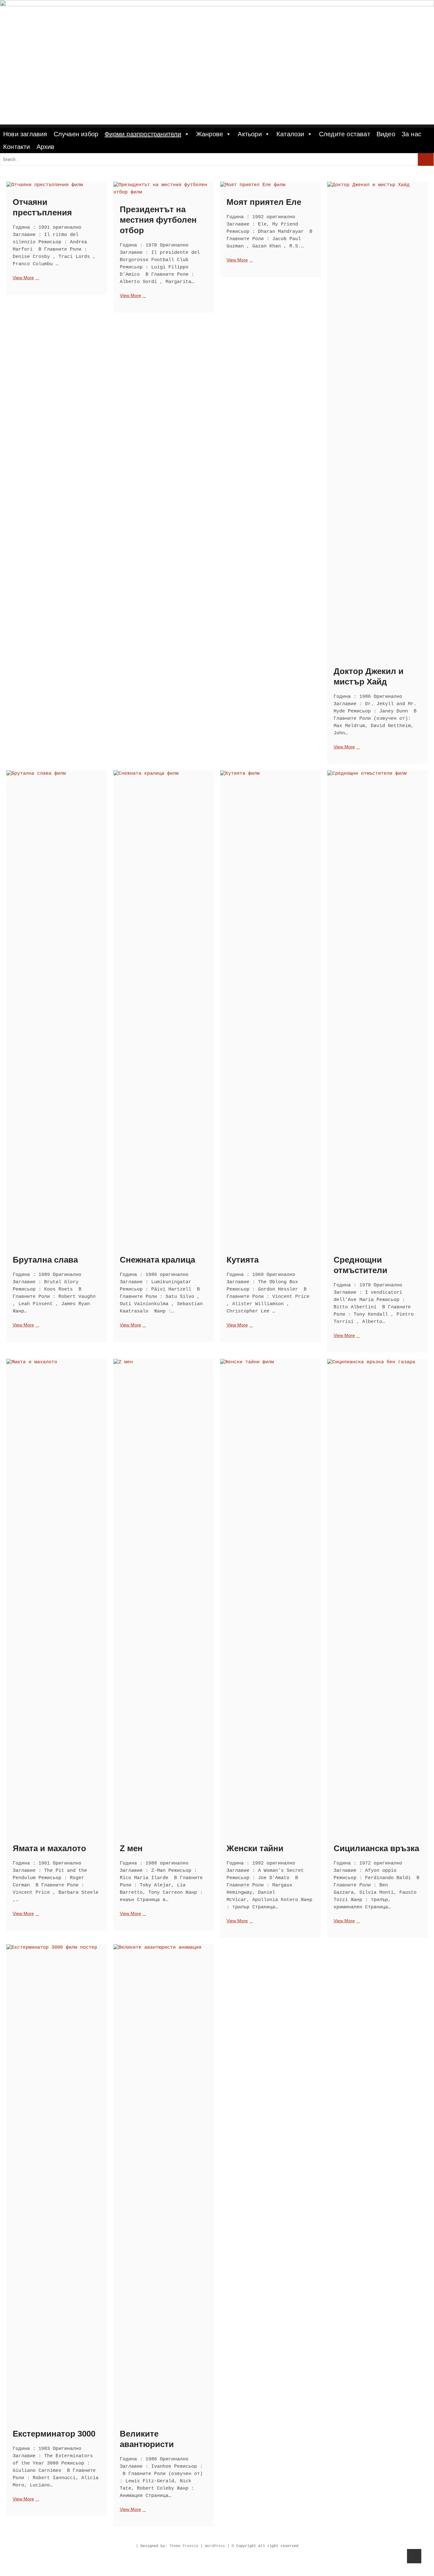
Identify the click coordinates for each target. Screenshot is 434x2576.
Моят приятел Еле (264, 202)
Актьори (250, 134)
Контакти (17, 147)
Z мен (131, 1848)
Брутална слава (45, 1260)
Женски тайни (255, 1848)
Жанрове (210, 134)
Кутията (243, 1260)
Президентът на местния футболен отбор (158, 220)
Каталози (290, 134)
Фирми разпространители (143, 134)
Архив (46, 147)
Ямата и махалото (49, 1848)
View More (25, 278)
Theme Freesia (184, 2546)
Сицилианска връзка (376, 1848)
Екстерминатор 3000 (54, 2434)
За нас (411, 134)
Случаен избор (76, 134)
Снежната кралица (157, 1260)
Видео (386, 134)
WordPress (215, 2546)
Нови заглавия (25, 134)
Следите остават (345, 134)
